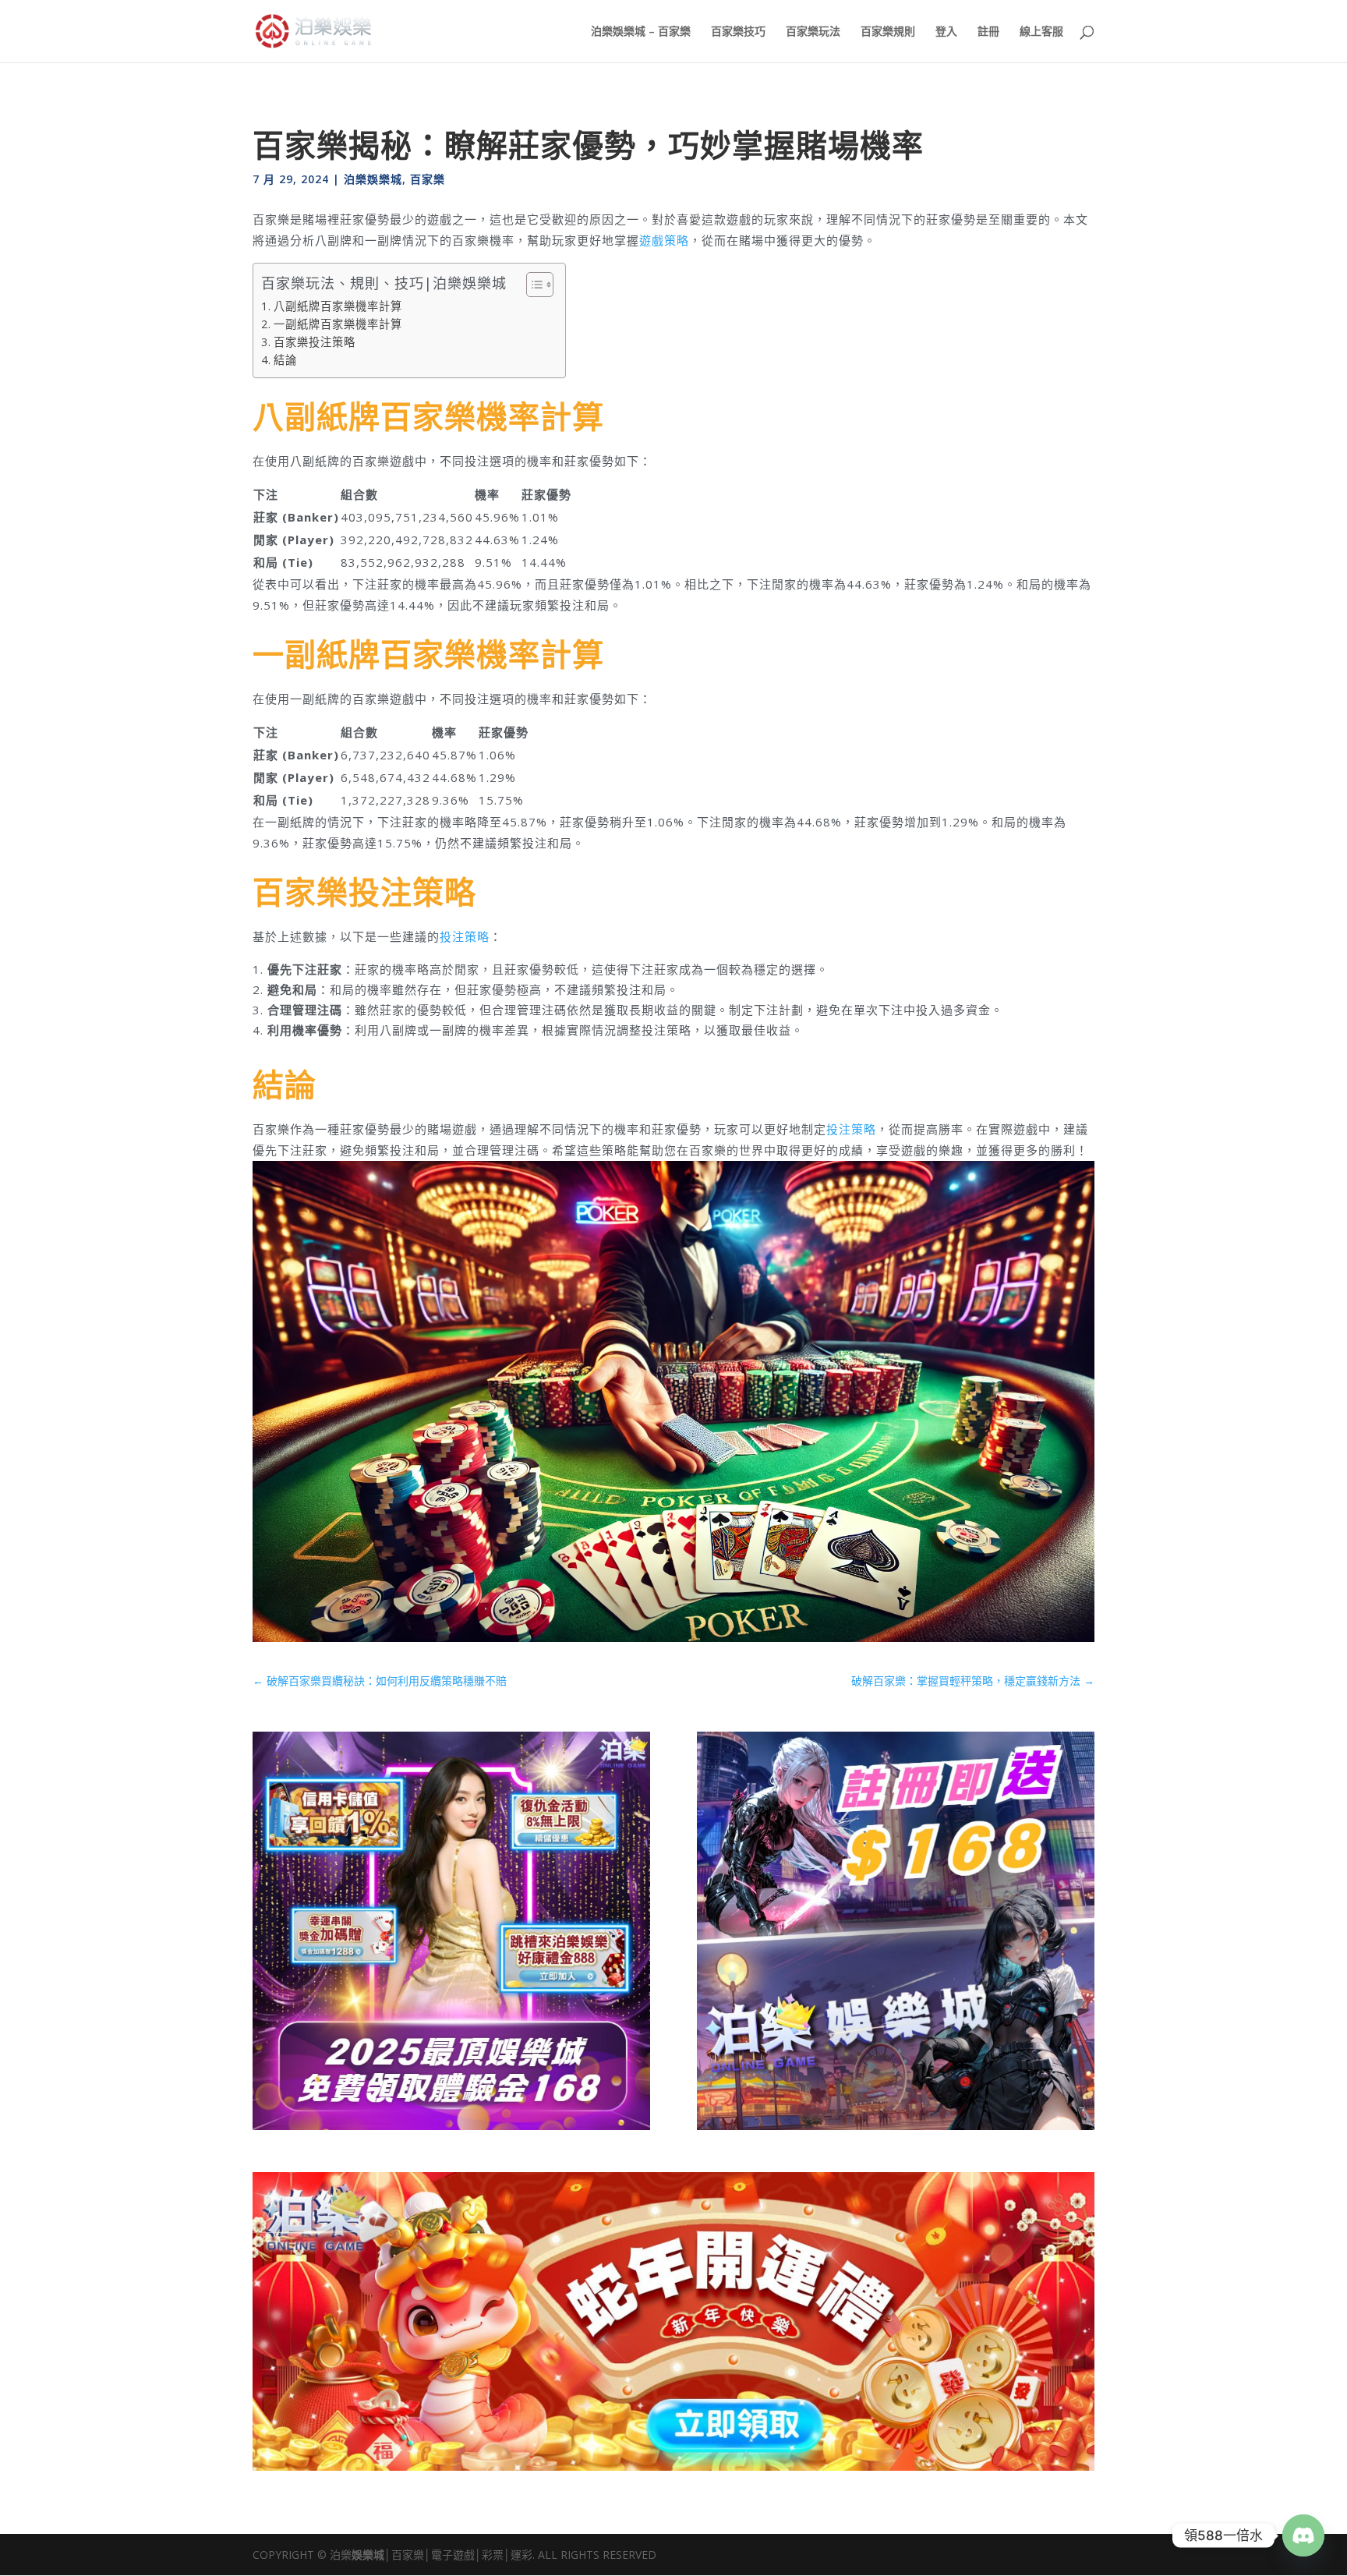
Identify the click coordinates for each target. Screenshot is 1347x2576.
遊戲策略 (664, 240)
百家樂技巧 (738, 32)
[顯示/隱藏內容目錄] (532, 285)
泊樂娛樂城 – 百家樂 (641, 32)
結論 (285, 360)
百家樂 (428, 179)
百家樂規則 (888, 32)
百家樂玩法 (813, 32)
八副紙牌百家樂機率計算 (338, 306)
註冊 (988, 32)
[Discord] (1303, 2535)
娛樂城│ (371, 2555)
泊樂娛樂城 (373, 179)
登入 (946, 32)
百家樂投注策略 (315, 342)
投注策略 (465, 936)
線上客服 (1041, 32)
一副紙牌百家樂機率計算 (338, 324)
